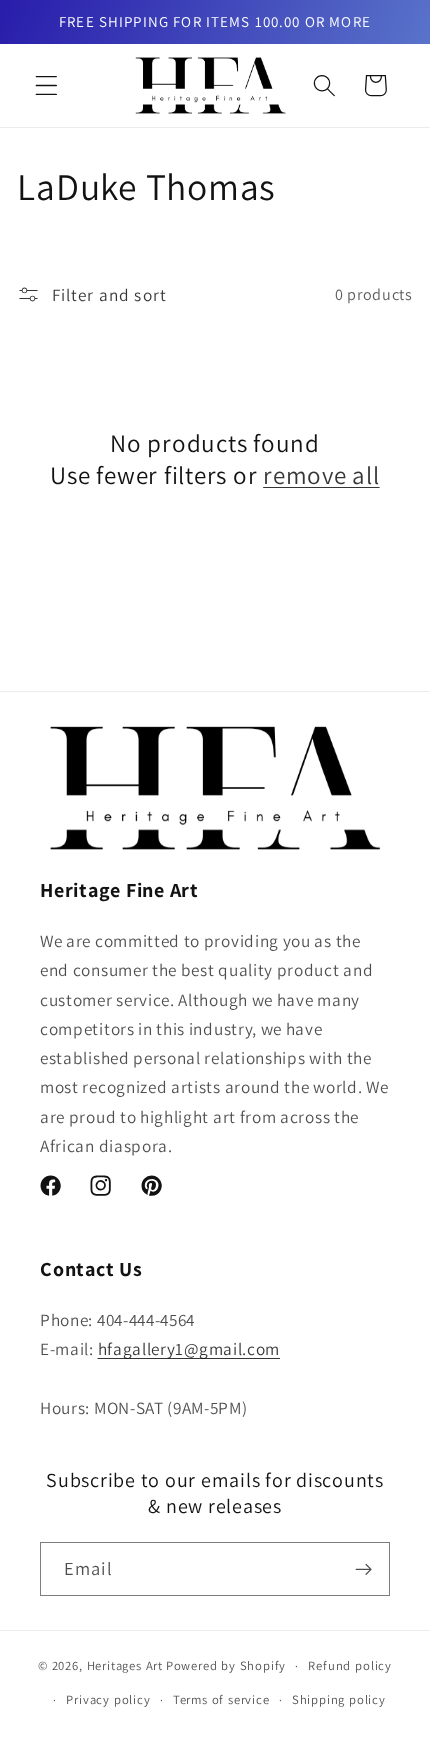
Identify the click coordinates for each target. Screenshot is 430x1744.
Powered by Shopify (226, 1665)
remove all (321, 475)
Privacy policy (108, 1699)
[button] (46, 85)
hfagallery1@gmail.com (189, 1348)
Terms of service (221, 1699)
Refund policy (349, 1665)
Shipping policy (339, 1699)
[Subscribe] (363, 1569)
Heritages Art (125, 1665)
